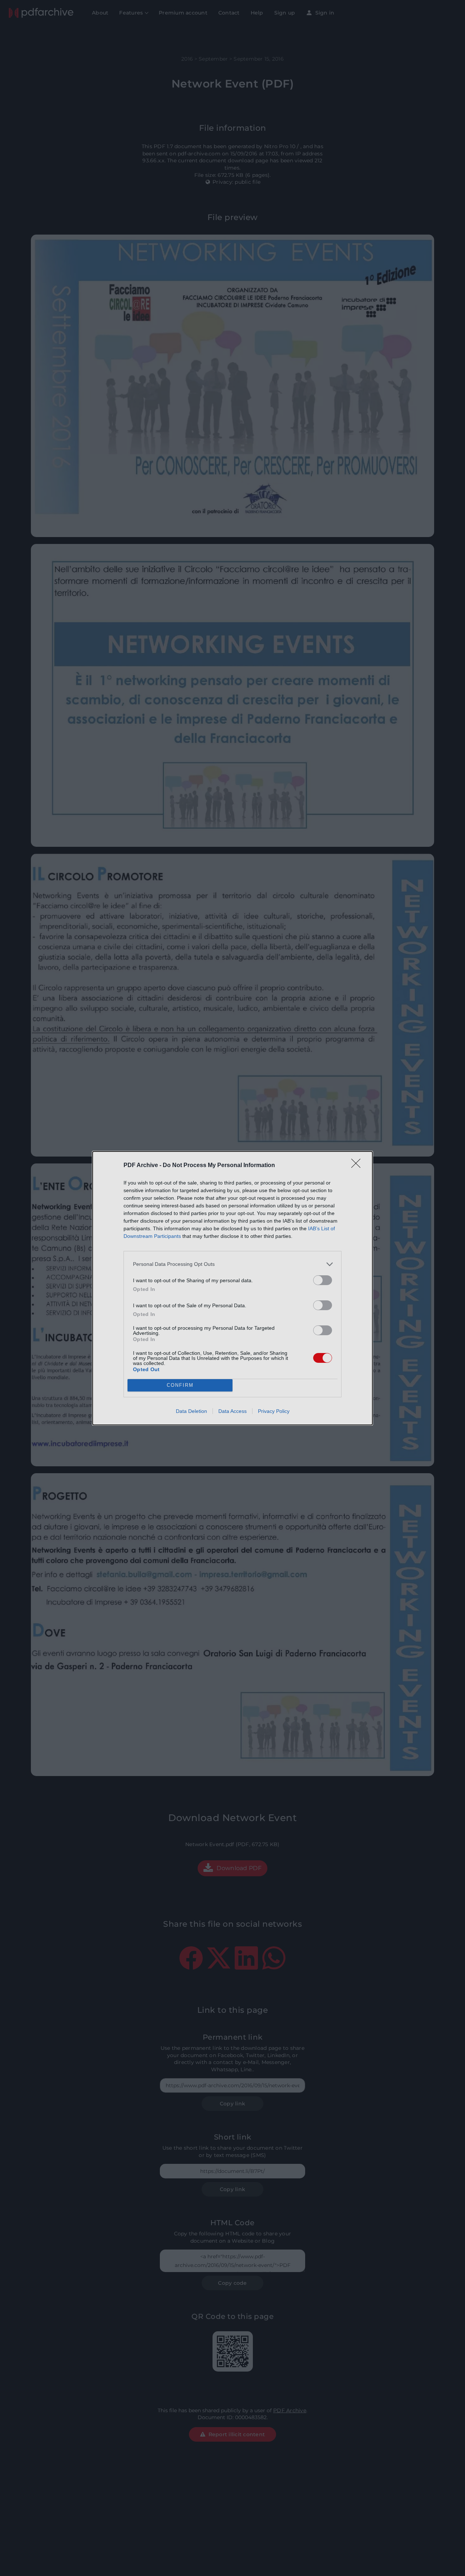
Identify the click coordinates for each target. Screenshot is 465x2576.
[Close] (358, 1166)
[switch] (323, 1280)
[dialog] (232, 1288)
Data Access (232, 1411)
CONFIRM (180, 1385)
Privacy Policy (274, 1411)
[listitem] (232, 1264)
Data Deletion (191, 1411)
